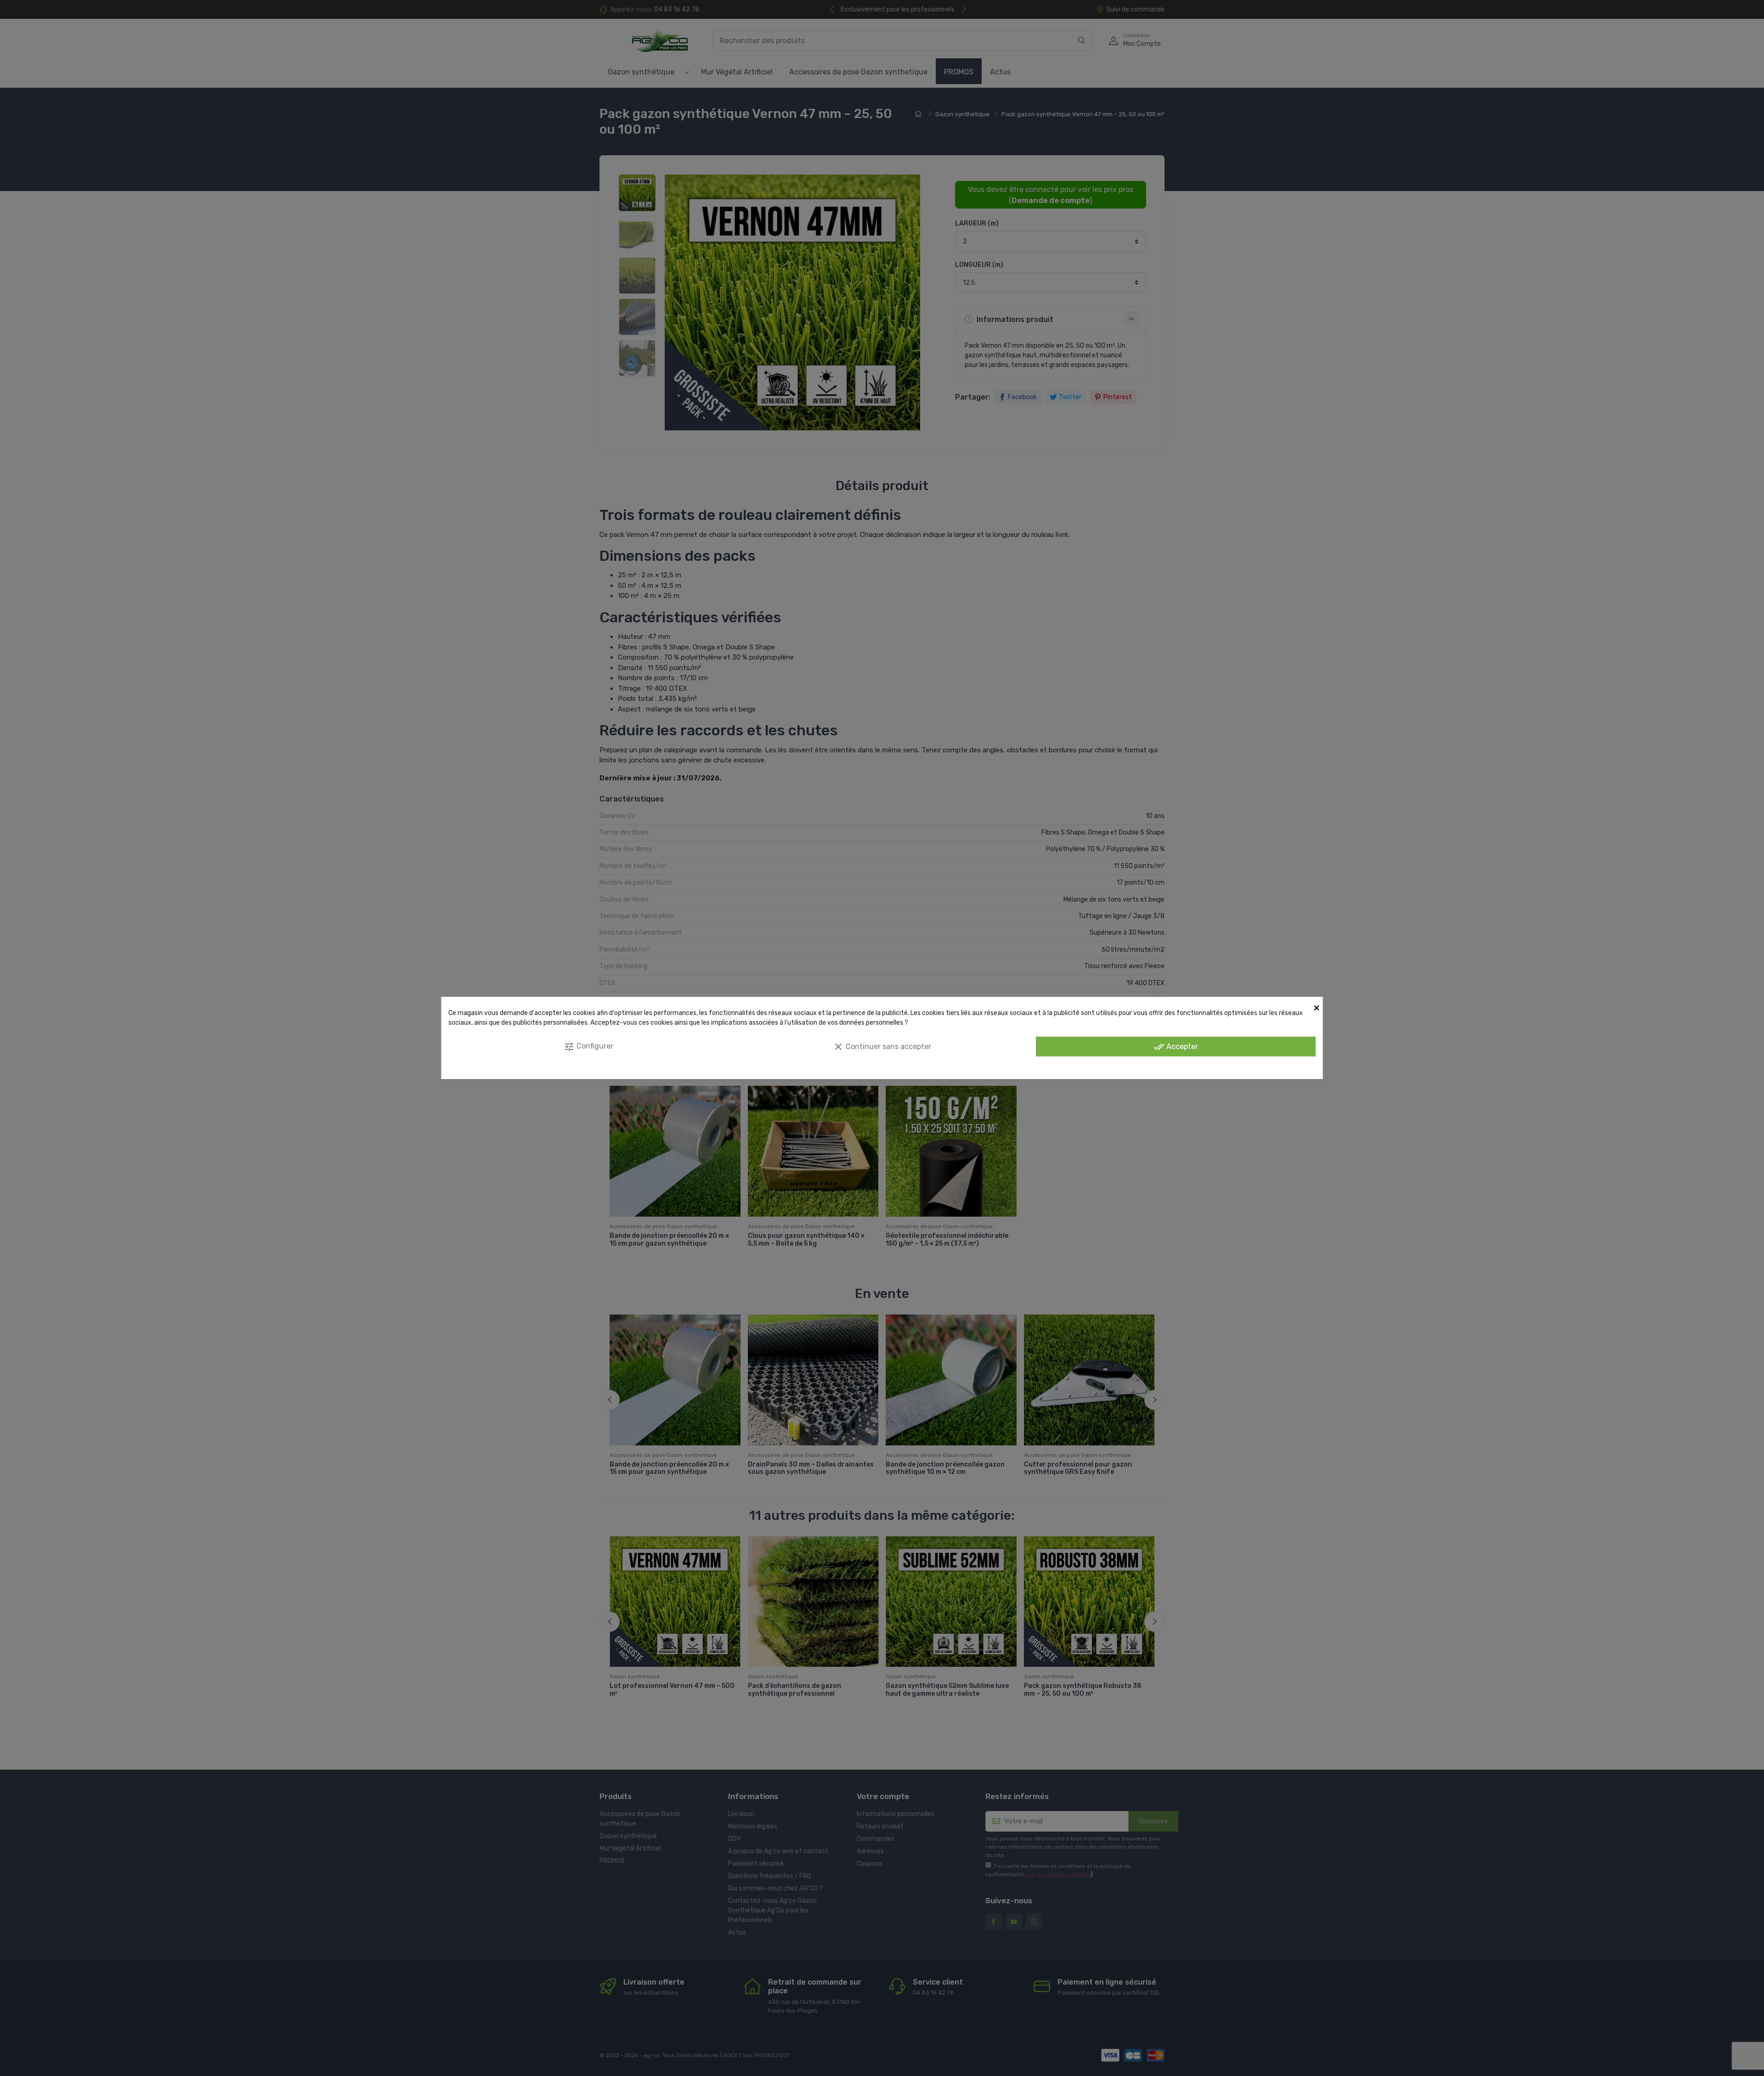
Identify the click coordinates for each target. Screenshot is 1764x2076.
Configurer (588, 1047)
